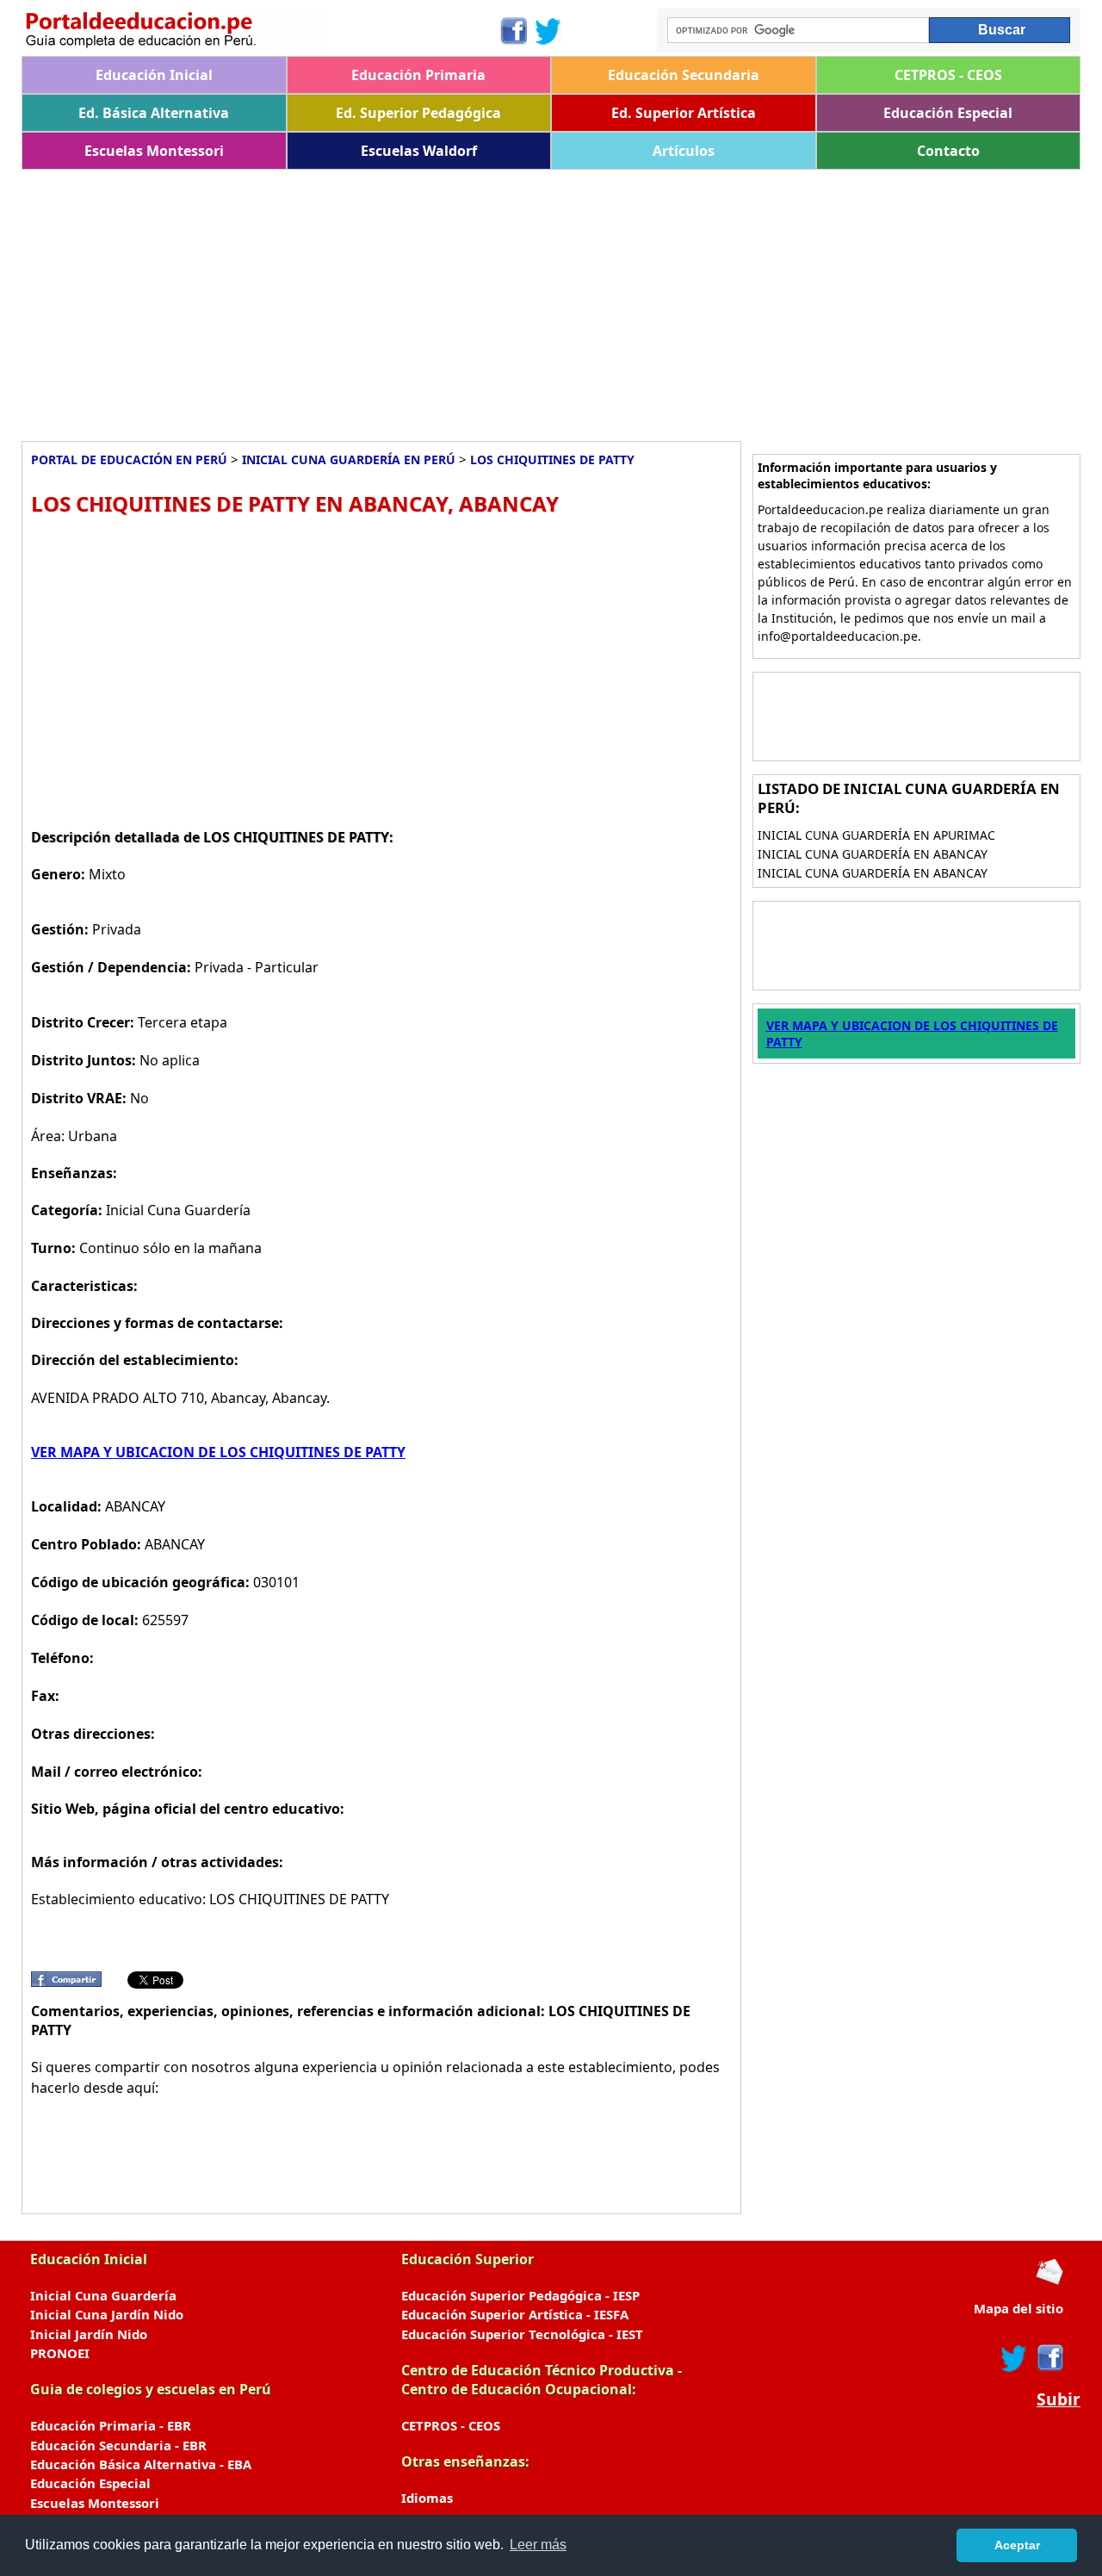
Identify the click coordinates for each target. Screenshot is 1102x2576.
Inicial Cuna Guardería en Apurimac (876, 835)
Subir (1059, 2399)
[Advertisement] (538, 299)
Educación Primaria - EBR (111, 2425)
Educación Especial (948, 113)
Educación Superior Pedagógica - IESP (520, 2295)
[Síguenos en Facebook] (513, 31)
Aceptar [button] (1017, 2545)
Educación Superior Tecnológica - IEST (522, 2334)
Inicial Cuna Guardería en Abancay (873, 854)
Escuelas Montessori (154, 151)
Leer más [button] (538, 2545)
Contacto (948, 151)
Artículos (684, 151)
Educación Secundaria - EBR (118, 2445)
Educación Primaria (418, 75)
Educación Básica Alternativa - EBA (141, 2464)
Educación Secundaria (684, 75)
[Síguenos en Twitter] (548, 31)
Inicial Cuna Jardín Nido (107, 2314)
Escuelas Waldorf (419, 151)
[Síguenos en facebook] (1049, 2358)
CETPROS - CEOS (948, 75)
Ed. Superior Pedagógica (418, 113)
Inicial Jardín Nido (89, 2334)
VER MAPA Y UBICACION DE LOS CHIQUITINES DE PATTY (218, 1452)
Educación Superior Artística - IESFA (515, 2314)
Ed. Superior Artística (684, 113)
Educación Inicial (154, 75)
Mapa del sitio (1018, 2308)
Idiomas (427, 2498)
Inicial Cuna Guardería (103, 2295)
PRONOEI (60, 2353)
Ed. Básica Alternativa (154, 113)
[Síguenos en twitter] (1014, 2358)
